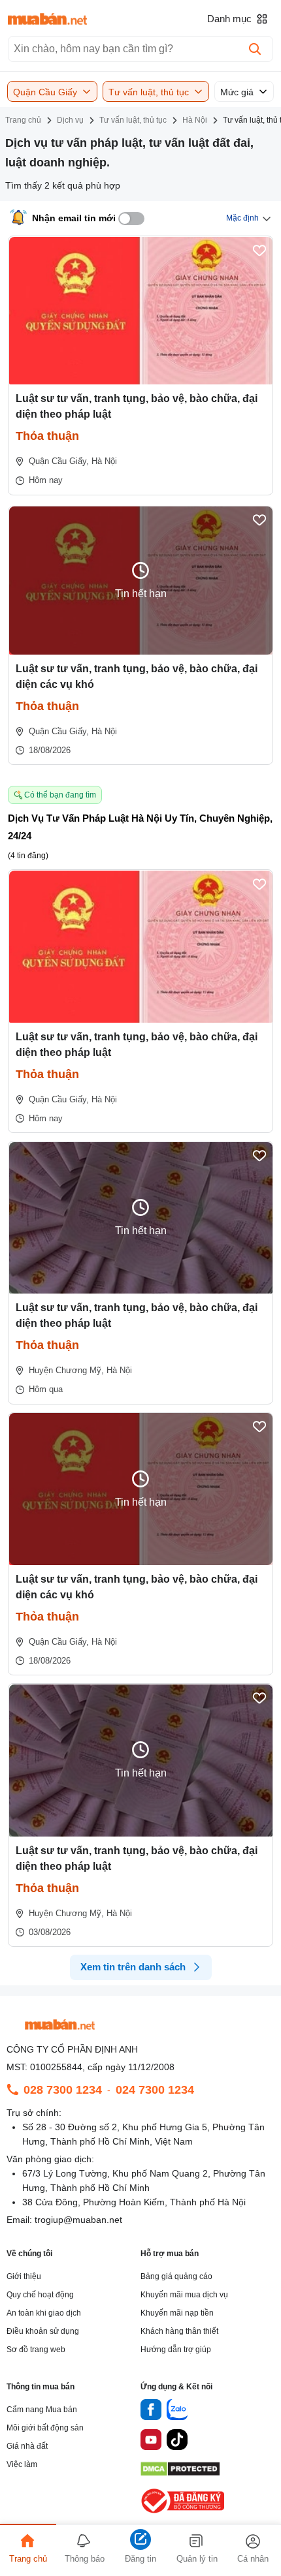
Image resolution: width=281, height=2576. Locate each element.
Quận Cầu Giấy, (59, 1099)
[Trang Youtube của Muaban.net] (151, 2442)
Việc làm (22, 2464)
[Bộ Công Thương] (184, 2514)
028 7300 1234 (63, 2090)
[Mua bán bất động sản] (47, 19)
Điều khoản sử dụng (43, 2331)
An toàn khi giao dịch (44, 2313)
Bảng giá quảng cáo (176, 2276)
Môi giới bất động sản (45, 2428)
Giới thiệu (24, 2276)
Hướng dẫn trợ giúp (176, 2350)
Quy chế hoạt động (40, 2295)
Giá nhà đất (27, 2446)
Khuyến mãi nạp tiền (177, 2313)
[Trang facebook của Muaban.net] (151, 2412)
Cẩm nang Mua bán (42, 2410)
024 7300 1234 (155, 2090)
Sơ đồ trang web (36, 2350)
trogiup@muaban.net (78, 2220)
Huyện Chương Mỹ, (66, 1370)
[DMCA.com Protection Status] (180, 2473)
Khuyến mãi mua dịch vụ (184, 2295)
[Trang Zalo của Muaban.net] (177, 2412)
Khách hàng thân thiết (179, 2331)
